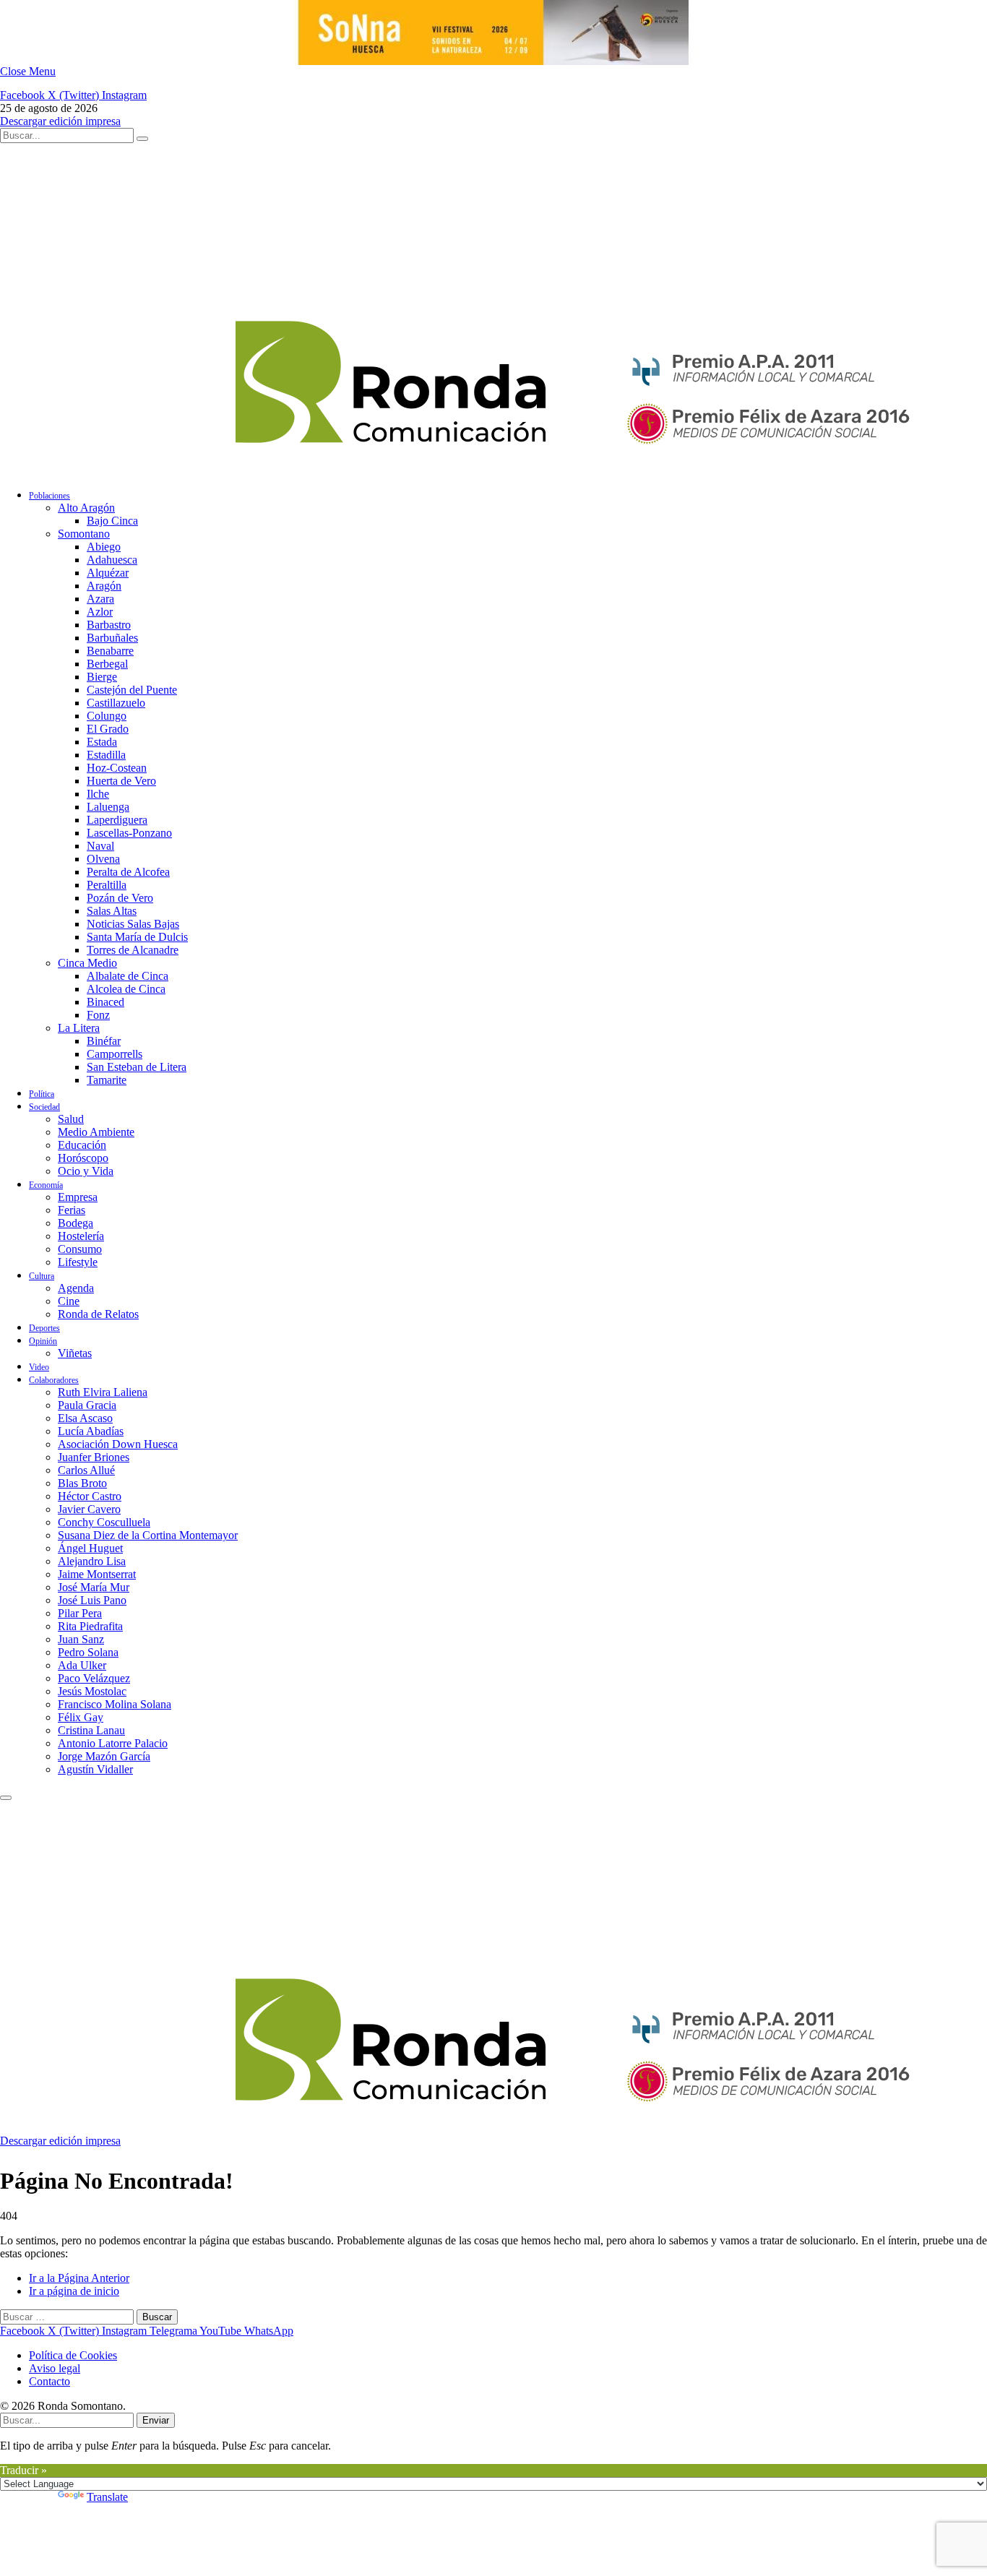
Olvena (103, 859)
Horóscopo (83, 1158)
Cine (69, 1301)
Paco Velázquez (94, 1678)
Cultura (42, 1276)
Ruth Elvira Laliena (103, 1392)
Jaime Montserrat (97, 1574)
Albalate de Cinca (128, 976)
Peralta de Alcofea (128, 872)
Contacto (49, 2381)
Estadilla (106, 755)
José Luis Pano (92, 1600)
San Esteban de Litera (137, 1067)
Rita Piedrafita (90, 1626)
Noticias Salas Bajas (133, 924)
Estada (102, 742)
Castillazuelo (116, 703)
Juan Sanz (81, 1639)
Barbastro (109, 625)
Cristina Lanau (91, 1730)
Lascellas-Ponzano (129, 833)
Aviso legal (55, 2368)
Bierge (102, 677)
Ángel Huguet (90, 1548)
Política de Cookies (73, 2355)
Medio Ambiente (96, 1132)
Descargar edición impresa (60, 121)
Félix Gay (81, 1717)
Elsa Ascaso (85, 1418)
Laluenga (108, 807)
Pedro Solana (88, 1652)
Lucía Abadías (91, 1431)
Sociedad (44, 1107)
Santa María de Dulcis (137, 937)
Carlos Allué (86, 1470)
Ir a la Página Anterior (79, 2278)
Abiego (104, 547)
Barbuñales (112, 638)
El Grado (108, 729)
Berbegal (107, 664)
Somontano (84, 534)
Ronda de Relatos (98, 1314)
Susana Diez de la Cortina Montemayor (148, 1535)
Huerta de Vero (121, 781)
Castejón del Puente (132, 690)
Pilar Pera (80, 1613)
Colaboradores (54, 1380)
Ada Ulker (82, 1665)
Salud (71, 1119)
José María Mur (94, 1587)
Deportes (44, 1328)
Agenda (76, 1288)
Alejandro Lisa (92, 1561)
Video (39, 1367)
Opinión (43, 1341)
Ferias (72, 1210)
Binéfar (104, 1041)
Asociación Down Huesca (118, 1444)
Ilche (98, 794)
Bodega (76, 1223)
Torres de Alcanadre (133, 950)
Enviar (156, 2420)
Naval (100, 846)
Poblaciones (49, 496)
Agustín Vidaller (95, 1769)
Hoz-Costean (117, 768)
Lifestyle (78, 1262)
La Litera (79, 1028)
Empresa (78, 1197)
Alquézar (108, 573)
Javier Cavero (89, 1509)
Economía (46, 1185)
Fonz (98, 1015)
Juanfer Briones (94, 1457)
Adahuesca (112, 560)
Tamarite (107, 1080)
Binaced (105, 1002)
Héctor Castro (90, 1496)
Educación (82, 1145)
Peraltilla (107, 885)
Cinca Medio (87, 963)
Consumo (80, 1249)
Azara (100, 599)
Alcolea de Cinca (126, 989)
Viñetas (75, 1353)
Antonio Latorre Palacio (113, 1743)
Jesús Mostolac (92, 1691)
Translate (107, 2497)
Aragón (104, 586)
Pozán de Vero (120, 898)
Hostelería (81, 1236)
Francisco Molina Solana (115, 1704)
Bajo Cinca (112, 521)
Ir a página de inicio (74, 2291)
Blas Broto (82, 1483)
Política (42, 1094)
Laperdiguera (117, 820)
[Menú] (6, 1798)
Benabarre (110, 651)
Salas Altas (112, 911)
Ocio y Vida (86, 1171)
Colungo (107, 716)
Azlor (100, 612)
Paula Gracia (87, 1405)
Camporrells (115, 1054)
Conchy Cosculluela (104, 1522)
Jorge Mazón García (104, 1756)
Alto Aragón (86, 508)
